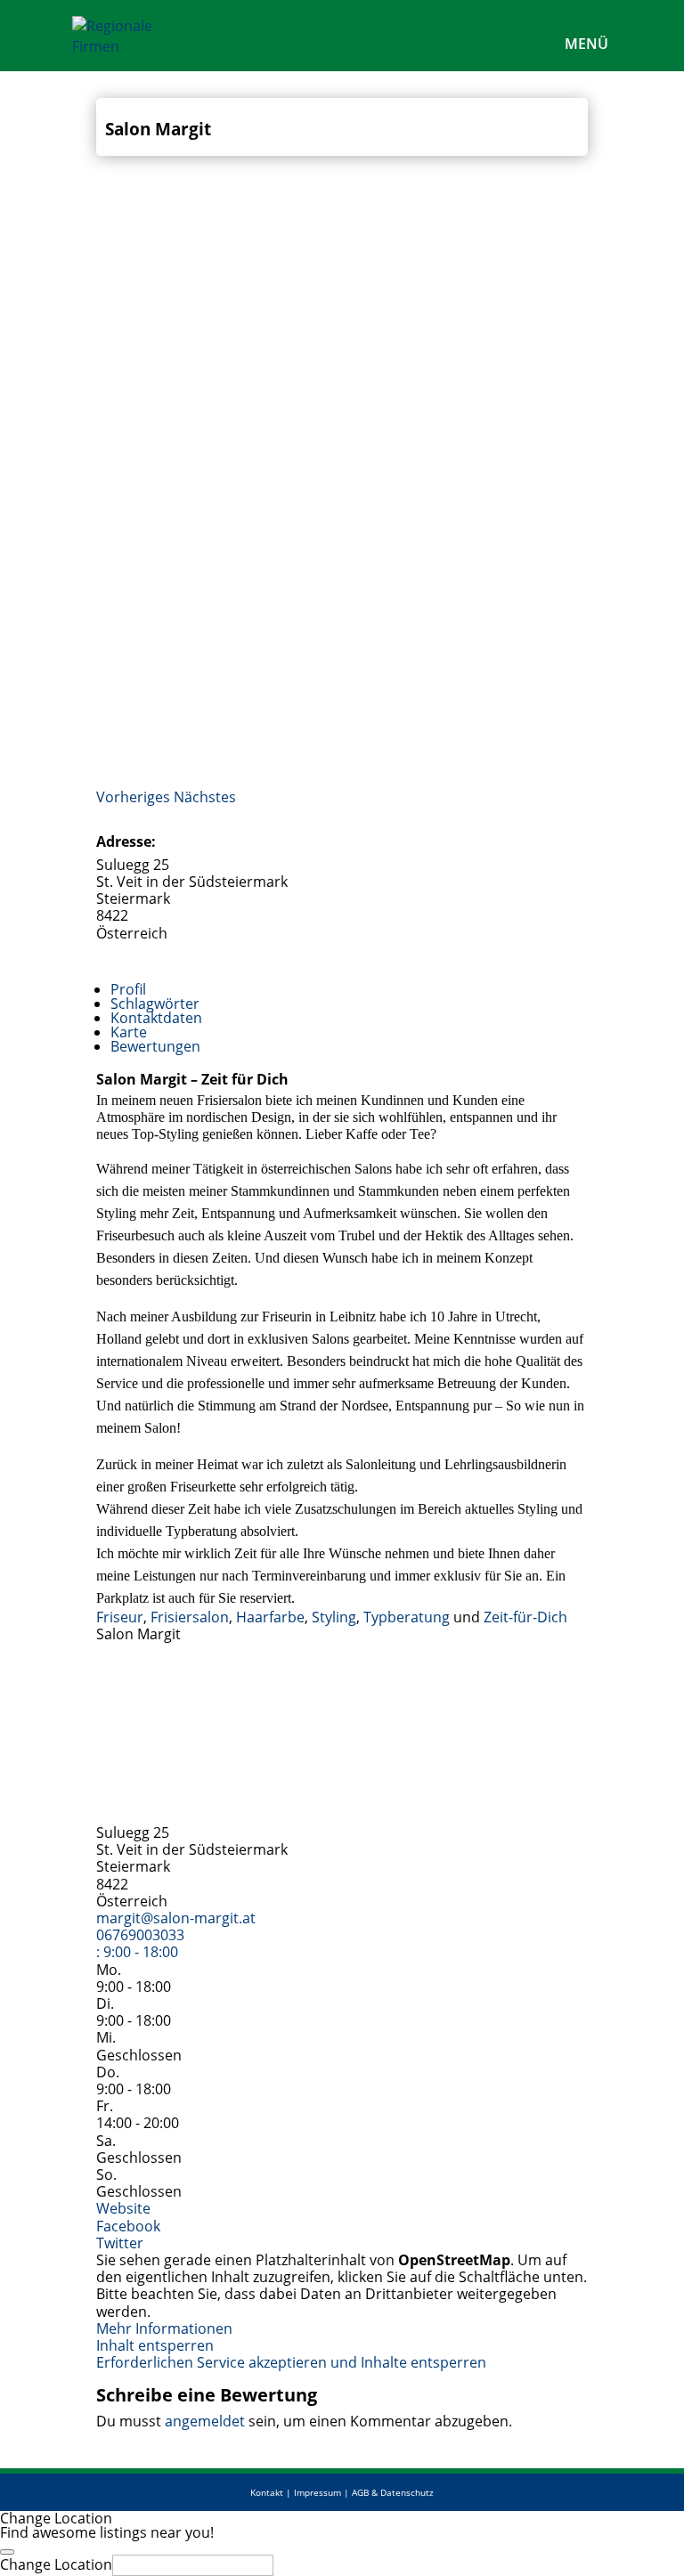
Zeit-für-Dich (525, 1617)
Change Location (56, 2564)
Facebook (128, 2226)
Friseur (120, 1617)
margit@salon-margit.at (176, 1918)
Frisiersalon (190, 1617)
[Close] (7, 2552)
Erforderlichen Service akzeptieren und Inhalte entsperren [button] (291, 2363)
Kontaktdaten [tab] (156, 1018)
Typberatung (407, 1617)
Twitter (120, 2243)
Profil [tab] (128, 989)
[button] (135, 797)
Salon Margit (158, 129)
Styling (334, 1617)
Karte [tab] (129, 1032)
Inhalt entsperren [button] (155, 2345)
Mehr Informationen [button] (164, 2328)
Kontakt (267, 2492)
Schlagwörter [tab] (155, 1004)
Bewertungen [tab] (155, 1046)
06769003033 (140, 1935)
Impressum (318, 2492)
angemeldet (205, 2421)
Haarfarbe (270, 1617)
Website (123, 2208)
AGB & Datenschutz (393, 2492)
